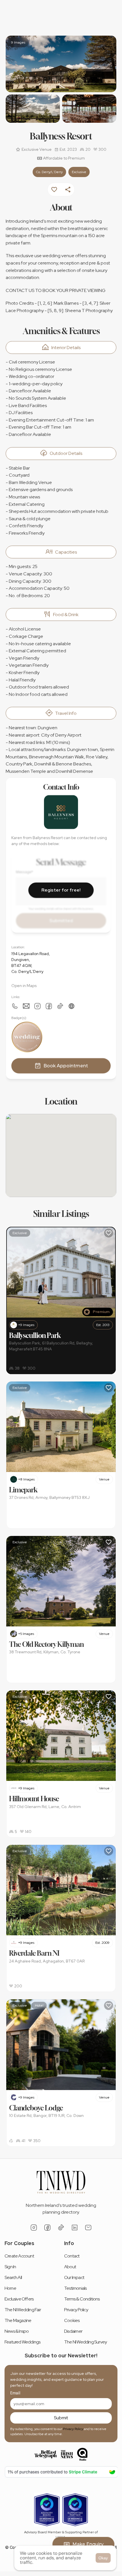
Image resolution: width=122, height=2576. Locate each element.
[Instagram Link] (37, 1006)
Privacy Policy (73, 2429)
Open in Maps (24, 985)
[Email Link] (88, 2228)
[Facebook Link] (49, 1006)
